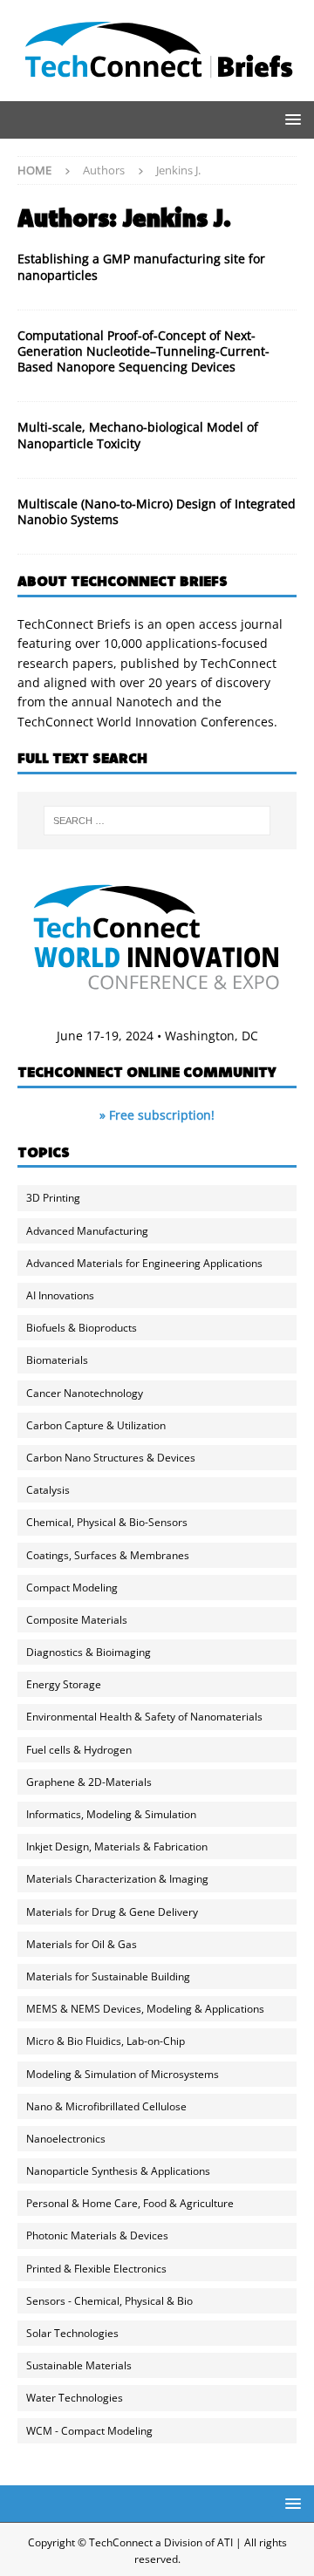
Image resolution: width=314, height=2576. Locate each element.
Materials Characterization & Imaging (117, 1879)
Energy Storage (64, 1684)
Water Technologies (75, 2398)
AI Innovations (60, 1295)
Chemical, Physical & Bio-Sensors (107, 1522)
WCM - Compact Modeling (89, 2431)
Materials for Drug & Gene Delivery (112, 1912)
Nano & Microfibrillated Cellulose (106, 2106)
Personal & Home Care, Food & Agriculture (130, 2203)
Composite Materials (77, 1620)
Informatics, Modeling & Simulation (111, 1814)
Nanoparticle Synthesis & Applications (118, 2171)
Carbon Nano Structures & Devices (111, 1458)
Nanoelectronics (66, 2139)
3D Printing (53, 1198)
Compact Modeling (72, 1588)
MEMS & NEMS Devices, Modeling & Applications (145, 2009)
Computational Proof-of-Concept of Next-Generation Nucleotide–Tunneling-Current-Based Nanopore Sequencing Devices (143, 351)
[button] (290, 119)
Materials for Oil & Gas (82, 1944)
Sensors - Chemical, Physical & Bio (109, 2301)
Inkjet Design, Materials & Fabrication (117, 1847)
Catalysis (48, 1490)
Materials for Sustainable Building (108, 1976)
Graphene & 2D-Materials (89, 1782)
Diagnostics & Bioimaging (89, 1652)
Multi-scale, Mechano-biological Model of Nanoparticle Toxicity (138, 435)
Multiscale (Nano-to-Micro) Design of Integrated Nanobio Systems (157, 511)
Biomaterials (57, 1360)
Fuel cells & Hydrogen (79, 1750)
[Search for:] (157, 821)
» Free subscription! (157, 1115)
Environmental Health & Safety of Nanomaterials (144, 1717)
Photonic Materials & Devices (97, 2235)
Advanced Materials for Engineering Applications (144, 1263)
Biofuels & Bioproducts (82, 1328)
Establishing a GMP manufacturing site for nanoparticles (141, 266)
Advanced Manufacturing (87, 1231)
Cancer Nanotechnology (85, 1393)
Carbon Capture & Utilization (96, 1425)
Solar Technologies (72, 2333)
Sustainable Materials (79, 2365)
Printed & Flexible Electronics (96, 2269)
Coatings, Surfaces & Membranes (108, 1555)
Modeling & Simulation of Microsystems (123, 2074)
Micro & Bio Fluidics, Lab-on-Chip (106, 2041)
